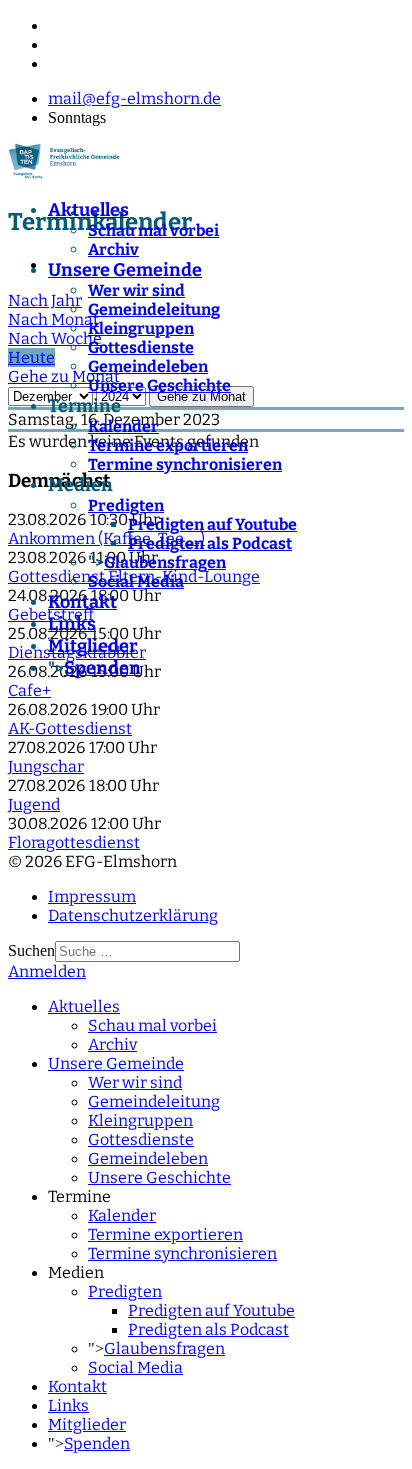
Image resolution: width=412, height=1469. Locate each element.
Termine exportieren (168, 445)
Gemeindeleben (148, 366)
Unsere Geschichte (159, 385)
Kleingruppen (141, 328)
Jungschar (46, 766)
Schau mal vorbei (153, 230)
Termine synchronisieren (185, 464)
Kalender (123, 426)
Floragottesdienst (74, 842)
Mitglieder (92, 646)
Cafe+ (29, 690)
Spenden (102, 668)
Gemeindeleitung (154, 309)
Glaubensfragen (165, 562)
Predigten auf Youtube (212, 524)
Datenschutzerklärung (133, 915)
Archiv (113, 249)
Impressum (92, 896)
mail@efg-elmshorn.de (134, 98)
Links (72, 624)
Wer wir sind (136, 290)
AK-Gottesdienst (70, 728)
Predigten (126, 505)
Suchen (31, 950)
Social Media (136, 581)
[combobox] (147, 951)
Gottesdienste (141, 347)
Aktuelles (88, 210)
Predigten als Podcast (210, 543)
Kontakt (82, 602)
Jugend (34, 804)
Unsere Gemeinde (125, 270)
